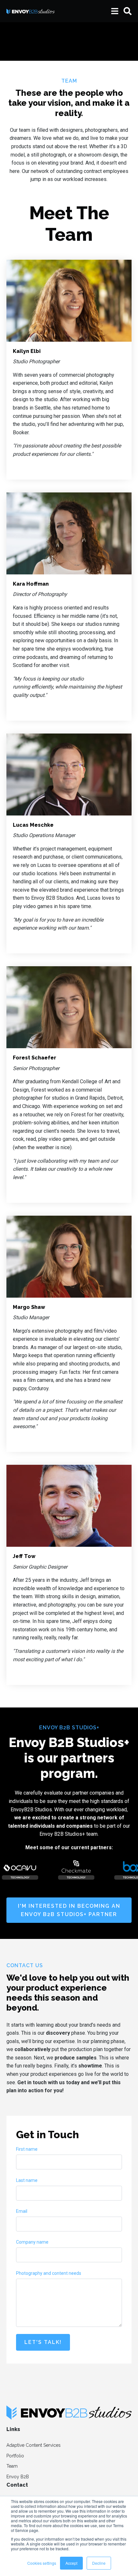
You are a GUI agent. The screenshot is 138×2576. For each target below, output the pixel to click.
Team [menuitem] (12, 2466)
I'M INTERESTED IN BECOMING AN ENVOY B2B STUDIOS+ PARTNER (69, 1910)
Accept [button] (71, 2563)
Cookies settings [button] (42, 2563)
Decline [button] (99, 2563)
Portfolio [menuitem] (15, 2456)
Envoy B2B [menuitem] (18, 2477)
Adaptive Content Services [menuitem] (34, 2445)
